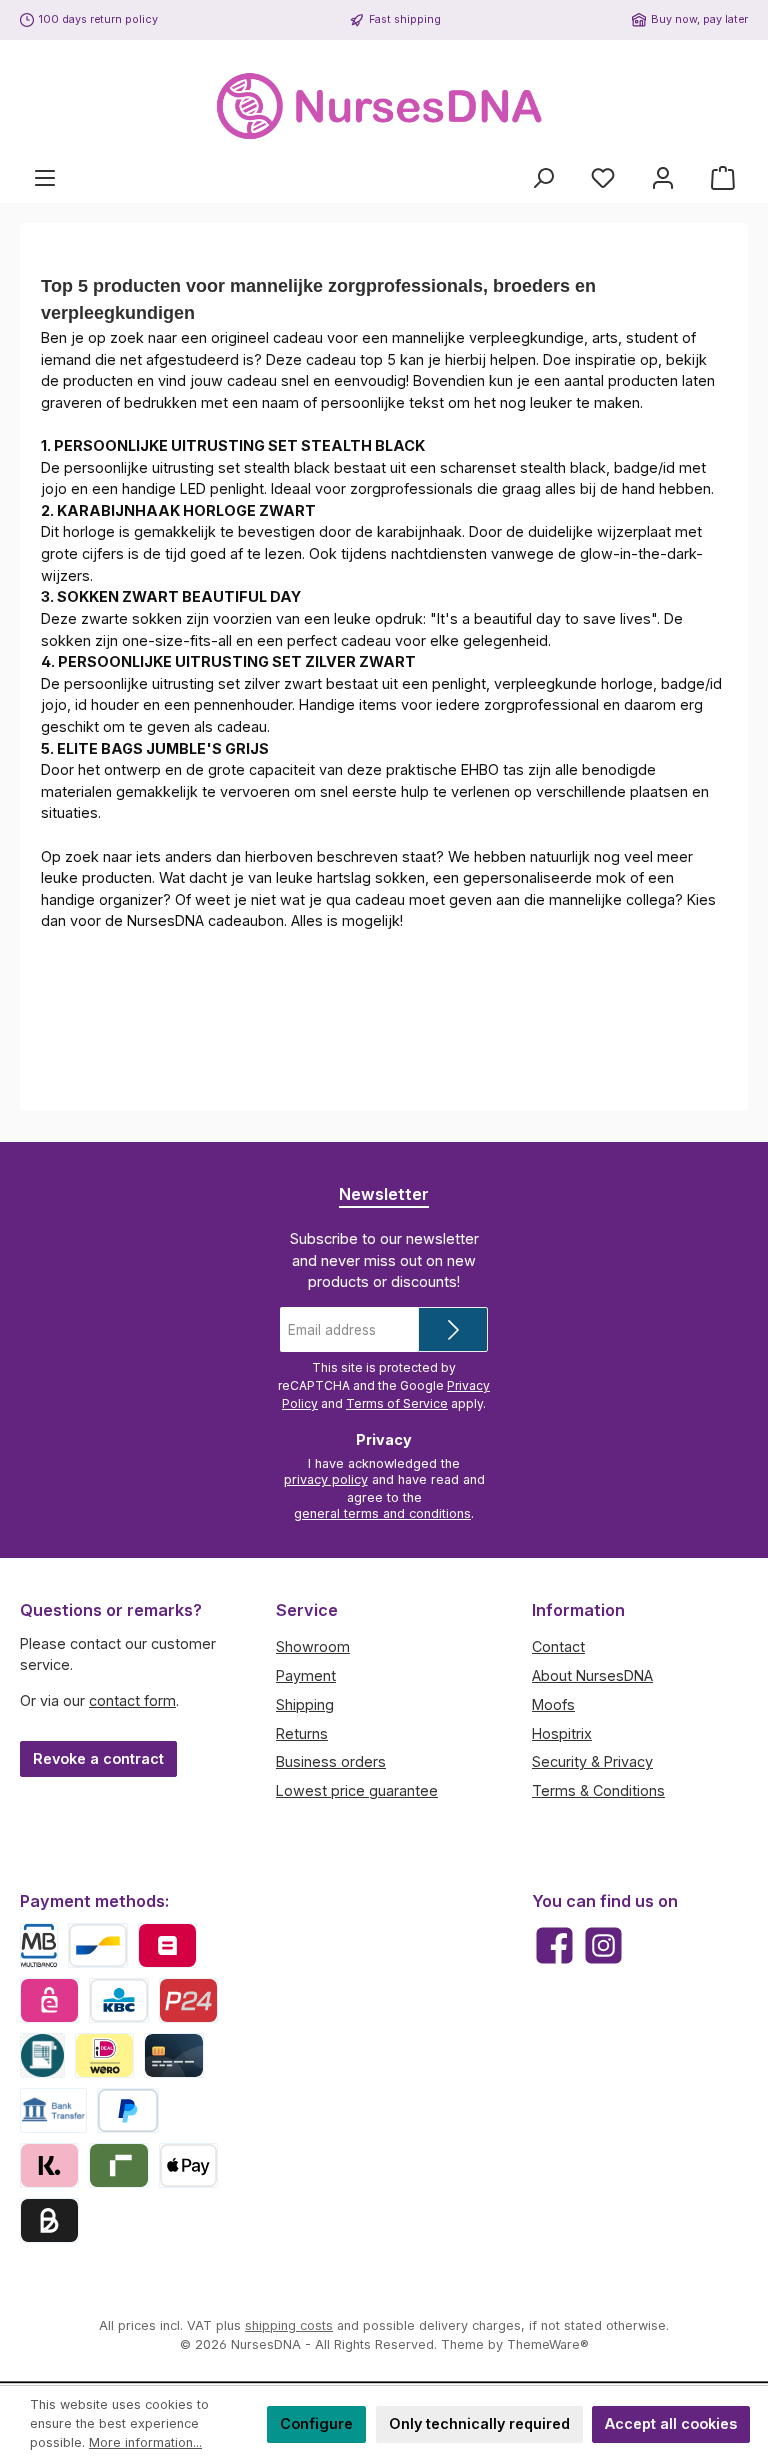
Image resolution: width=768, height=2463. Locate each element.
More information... (145, 2442)
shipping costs (289, 2325)
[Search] (543, 178)
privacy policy (326, 1479)
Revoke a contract (98, 1758)
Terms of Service (397, 1403)
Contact (558, 1646)
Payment (306, 1675)
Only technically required (479, 2423)
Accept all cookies (671, 2423)
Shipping (305, 1704)
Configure (316, 2423)
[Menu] (45, 178)
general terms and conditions (382, 1513)
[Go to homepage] (384, 106)
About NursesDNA (592, 1675)
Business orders (331, 1761)
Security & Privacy (592, 1761)
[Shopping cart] (723, 178)
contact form (132, 1700)
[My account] (663, 178)
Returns (302, 1733)
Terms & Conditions (598, 1790)
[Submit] (453, 1329)
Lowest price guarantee (357, 1790)
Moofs (553, 1704)
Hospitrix (562, 1733)
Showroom (313, 1646)
